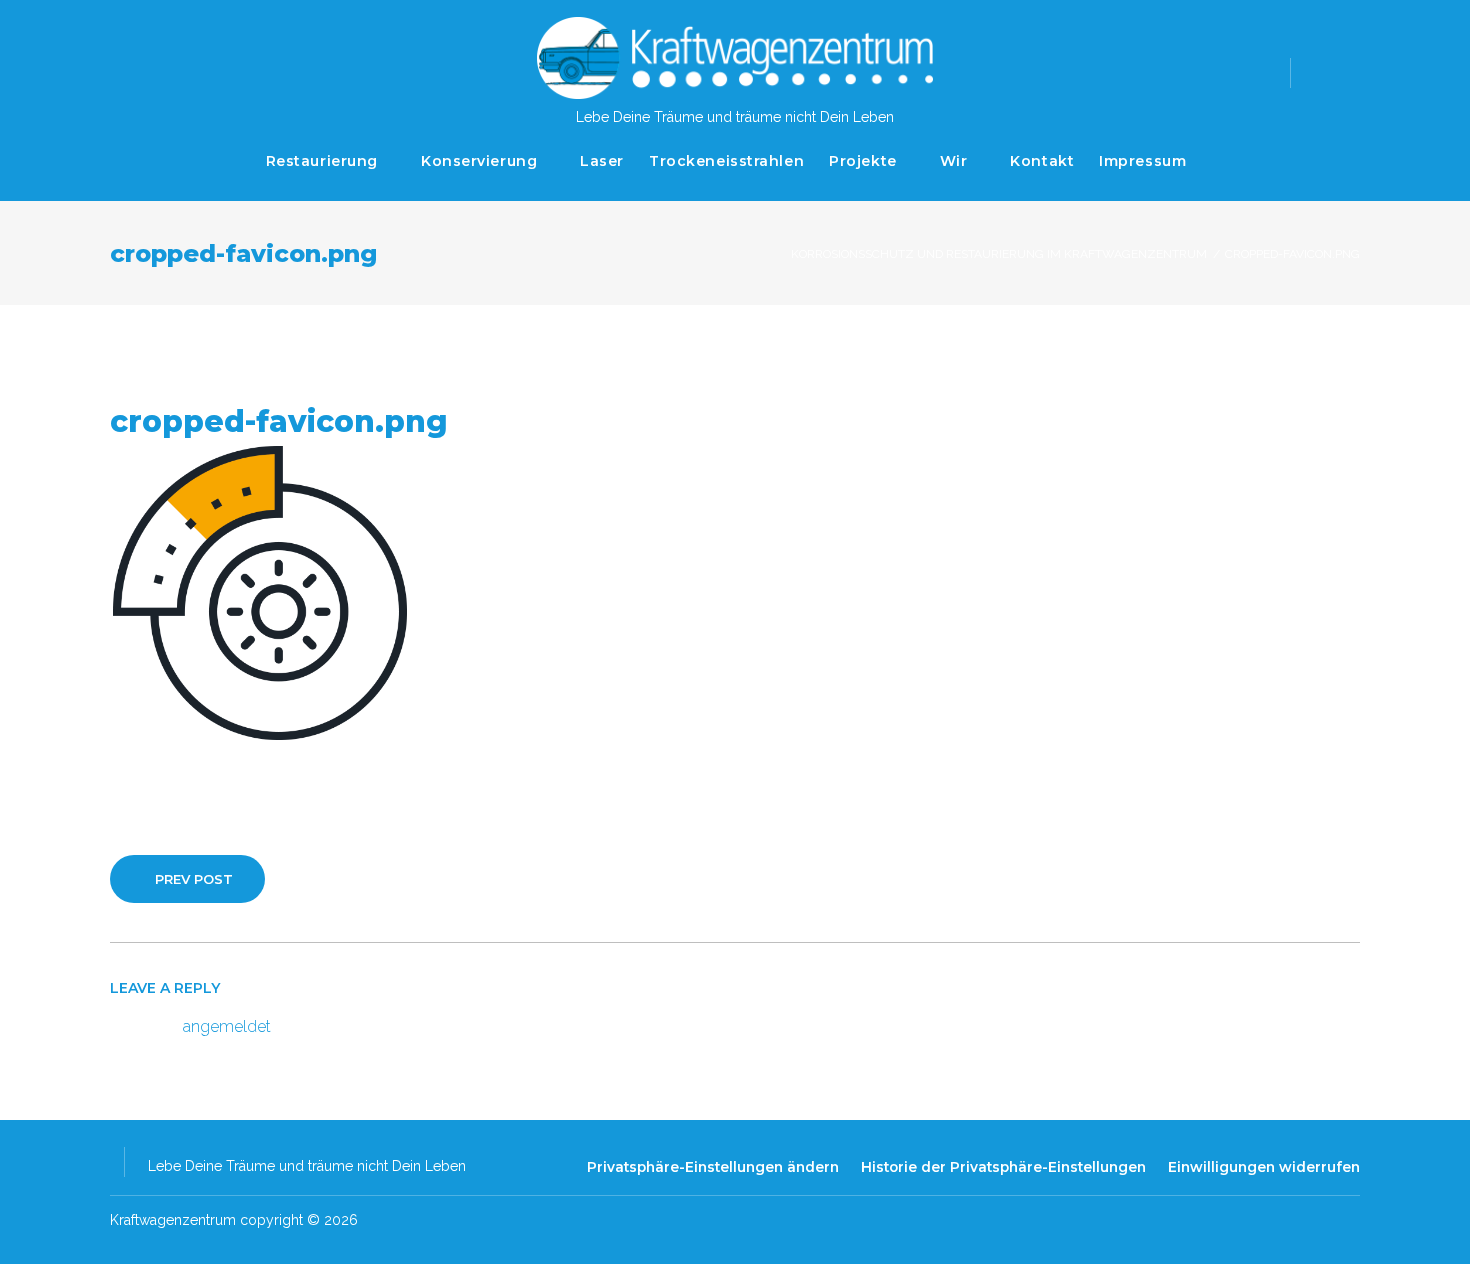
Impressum (1142, 161)
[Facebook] (1322, 71)
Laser (602, 161)
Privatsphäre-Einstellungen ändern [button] (713, 1167)
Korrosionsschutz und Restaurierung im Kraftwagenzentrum (999, 254)
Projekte (862, 161)
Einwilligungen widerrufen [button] (1264, 1167)
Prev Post (194, 879)
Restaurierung (322, 161)
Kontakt (1042, 161)
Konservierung (479, 161)
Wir (954, 161)
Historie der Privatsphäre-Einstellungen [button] (1003, 1167)
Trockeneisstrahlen (726, 161)
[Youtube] (1354, 71)
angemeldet (227, 1026)
